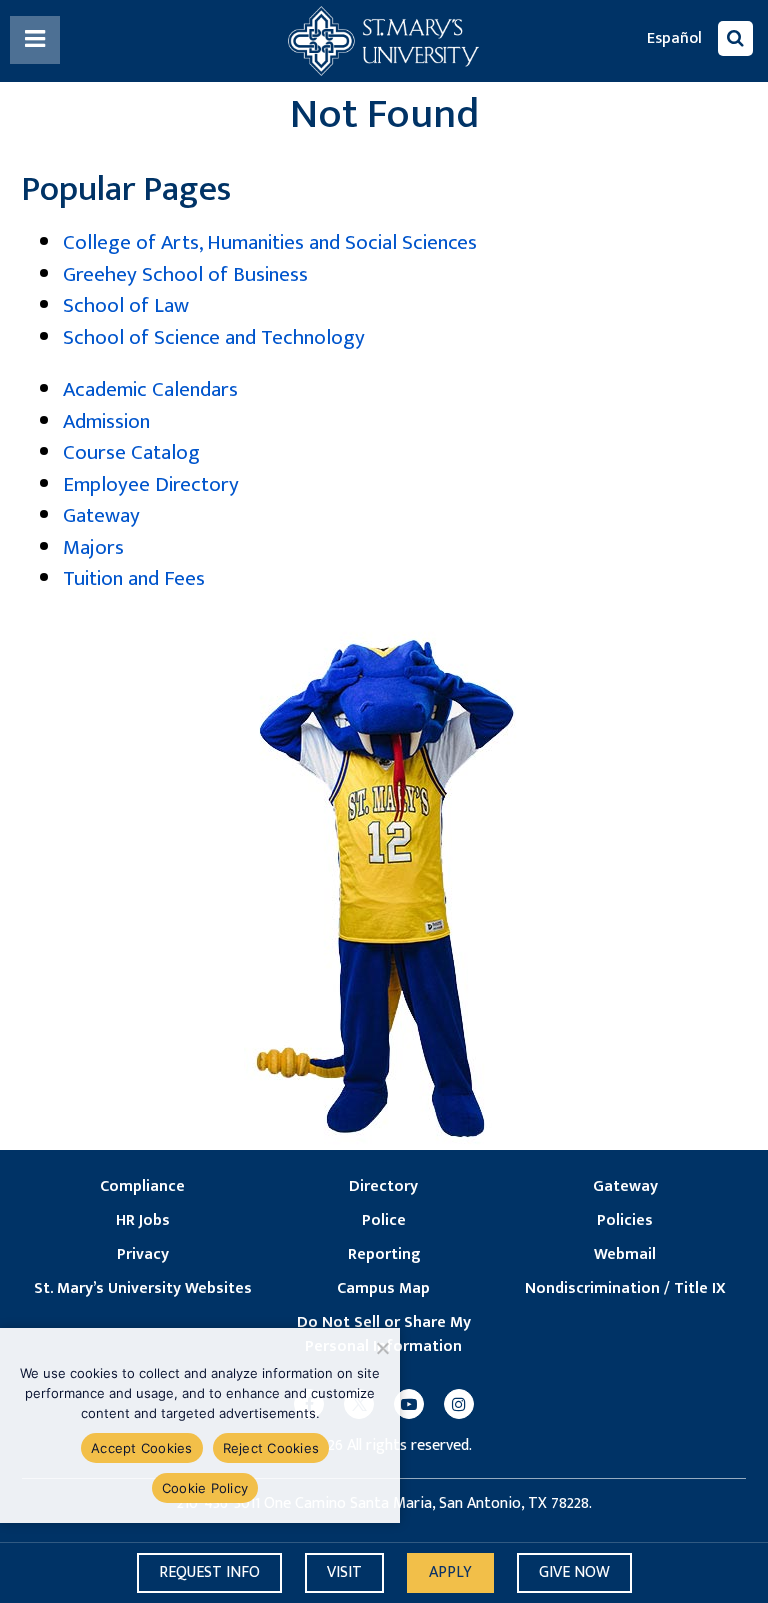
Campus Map (383, 1289)
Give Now (574, 1572)
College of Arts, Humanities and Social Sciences (270, 242)
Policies (625, 1221)
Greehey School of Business (185, 274)
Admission (106, 421)
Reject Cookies (271, 1448)
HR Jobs (143, 1221)
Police (384, 1221)
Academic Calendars (150, 389)
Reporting (384, 1255)
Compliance (142, 1187)
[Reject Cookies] (381, 1348)
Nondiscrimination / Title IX (625, 1289)
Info (209, 1572)
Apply (450, 1572)
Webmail (625, 1255)
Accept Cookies (142, 1448)
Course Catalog (131, 452)
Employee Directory (151, 484)
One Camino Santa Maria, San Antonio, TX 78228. (428, 1504)
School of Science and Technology (214, 337)
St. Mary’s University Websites (143, 1289)
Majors (93, 547)
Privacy (143, 1255)
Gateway (101, 515)
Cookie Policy (205, 1488)
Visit (344, 1572)
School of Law (126, 305)
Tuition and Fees (134, 578)
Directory (383, 1187)
